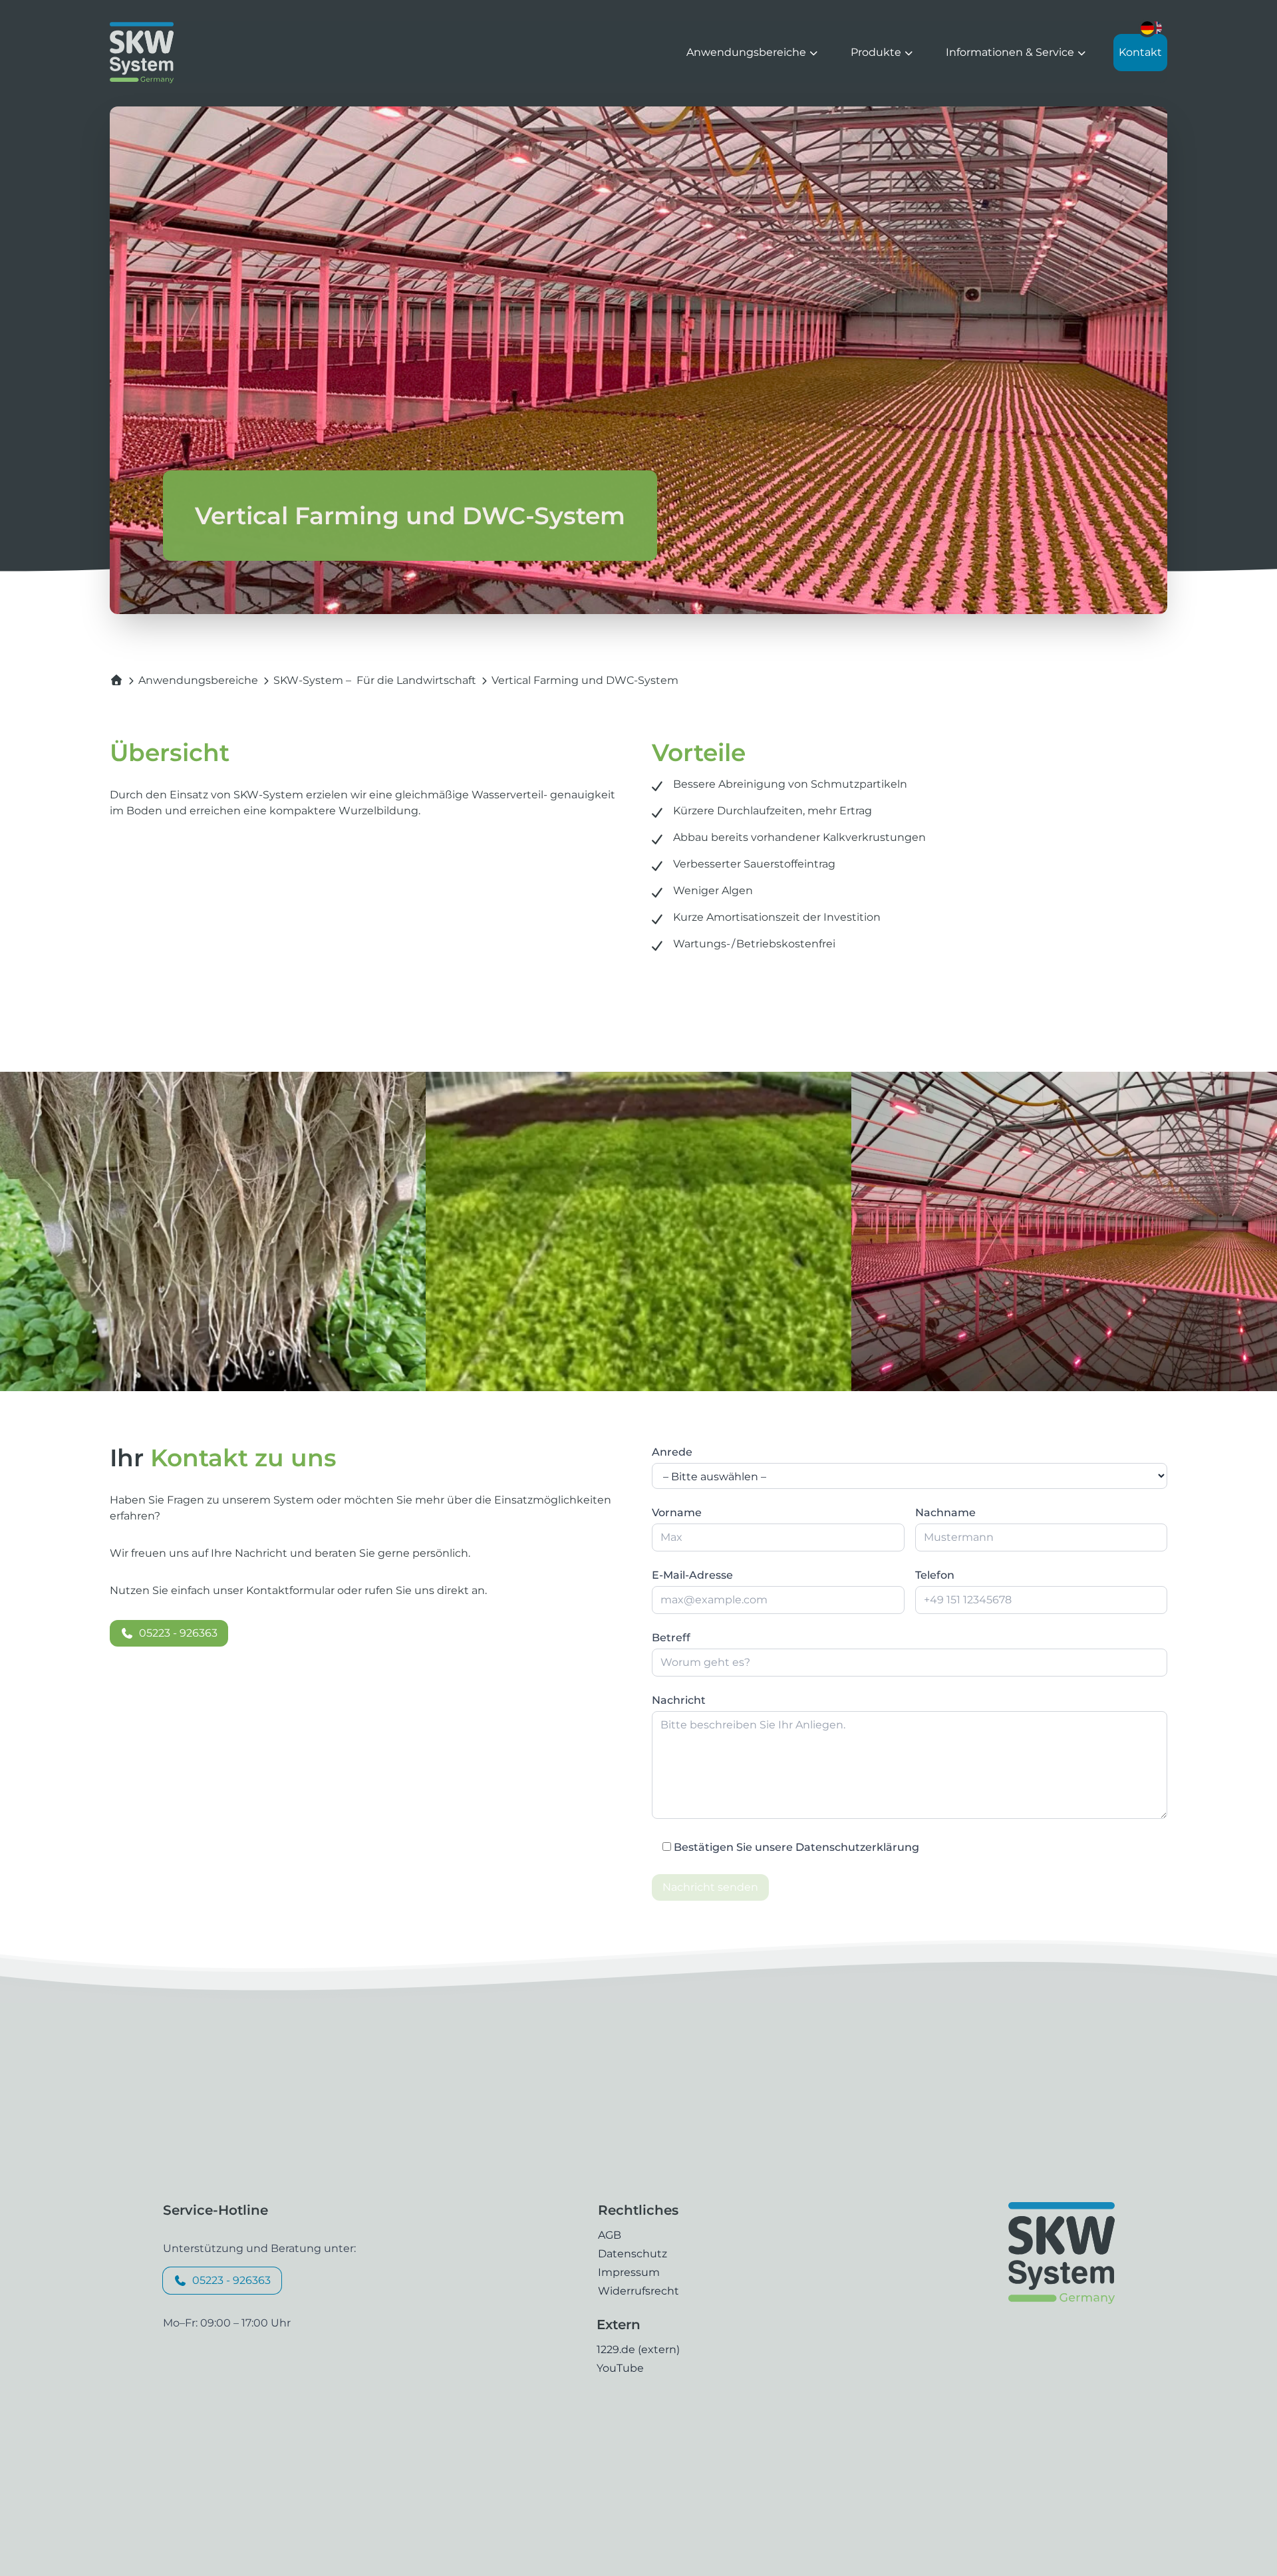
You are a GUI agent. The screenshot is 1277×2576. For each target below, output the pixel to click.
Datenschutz (633, 2254)
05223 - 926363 (178, 1633)
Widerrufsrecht (638, 2291)
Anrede (672, 1452)
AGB (610, 2235)
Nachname (945, 1513)
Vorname (677, 1513)
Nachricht (679, 1700)
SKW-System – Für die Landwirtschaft (375, 680)
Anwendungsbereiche (748, 52)
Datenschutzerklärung (857, 1847)
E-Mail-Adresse (692, 1575)
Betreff (671, 1638)
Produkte (877, 52)
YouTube (620, 2368)
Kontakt (1140, 52)
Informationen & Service (1011, 52)
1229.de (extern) (638, 2349)
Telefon (935, 1575)
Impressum (629, 2272)
